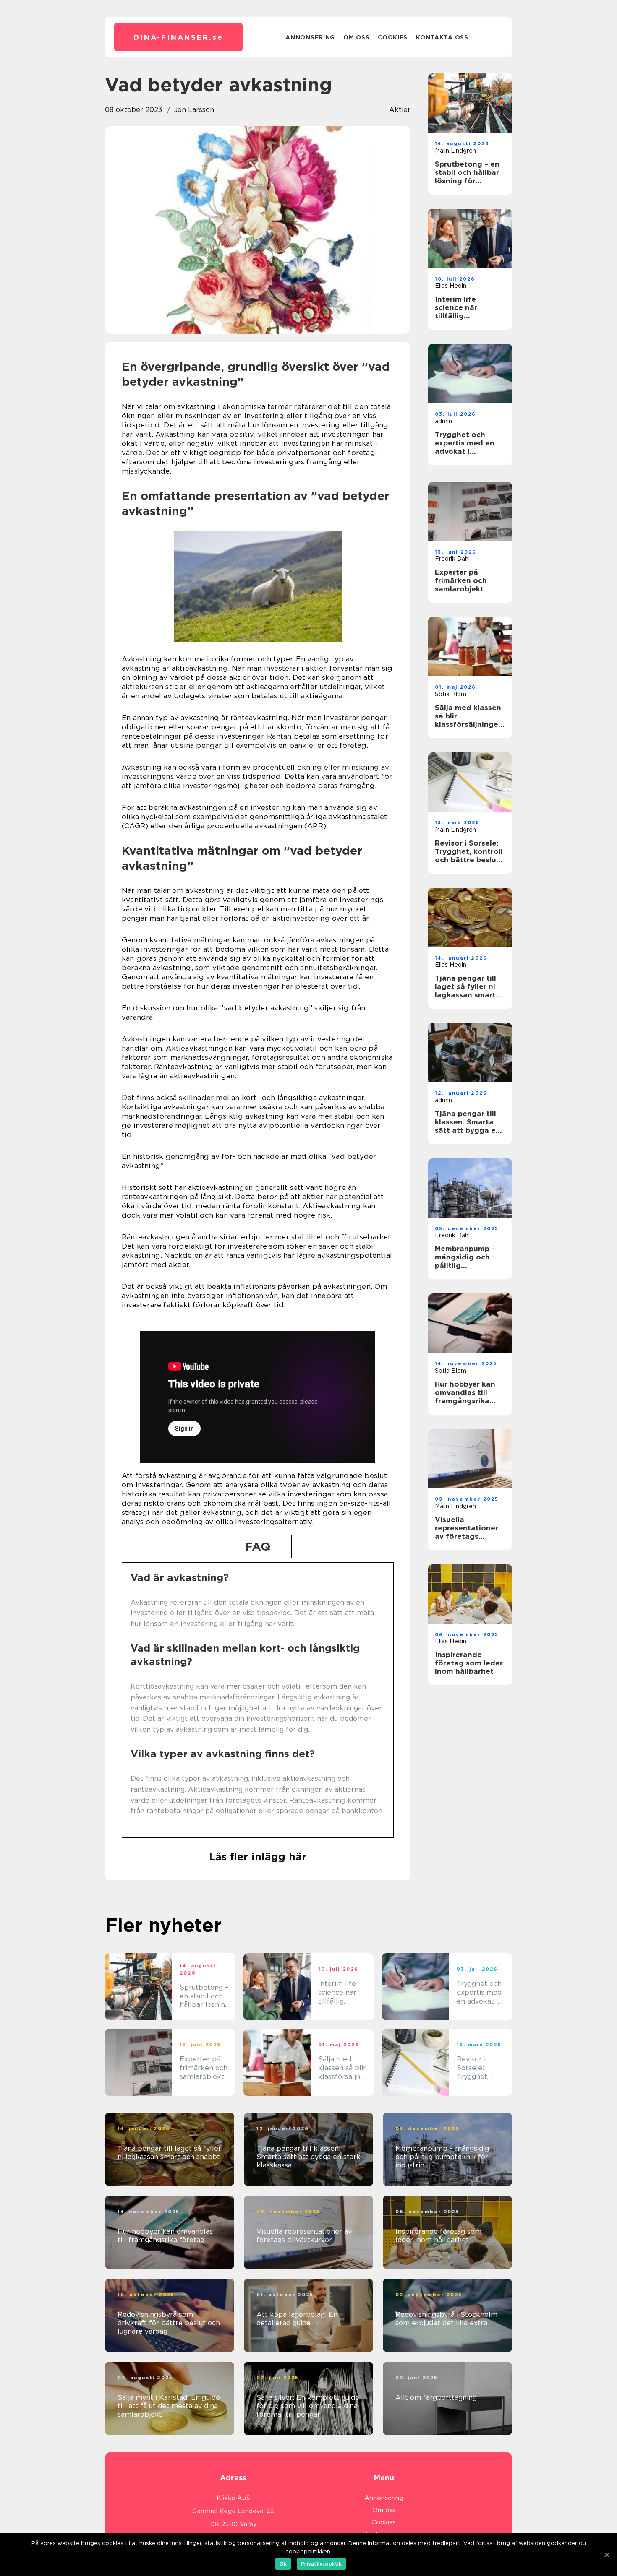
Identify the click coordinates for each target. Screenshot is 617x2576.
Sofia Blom (451, 694)
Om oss (356, 37)
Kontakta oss (442, 37)
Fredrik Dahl (452, 559)
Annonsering (310, 37)
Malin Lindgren (455, 151)
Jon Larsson (194, 110)
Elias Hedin (451, 286)
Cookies (393, 37)
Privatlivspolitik (321, 2564)
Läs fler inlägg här (258, 1857)
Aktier (400, 110)
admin (443, 421)
